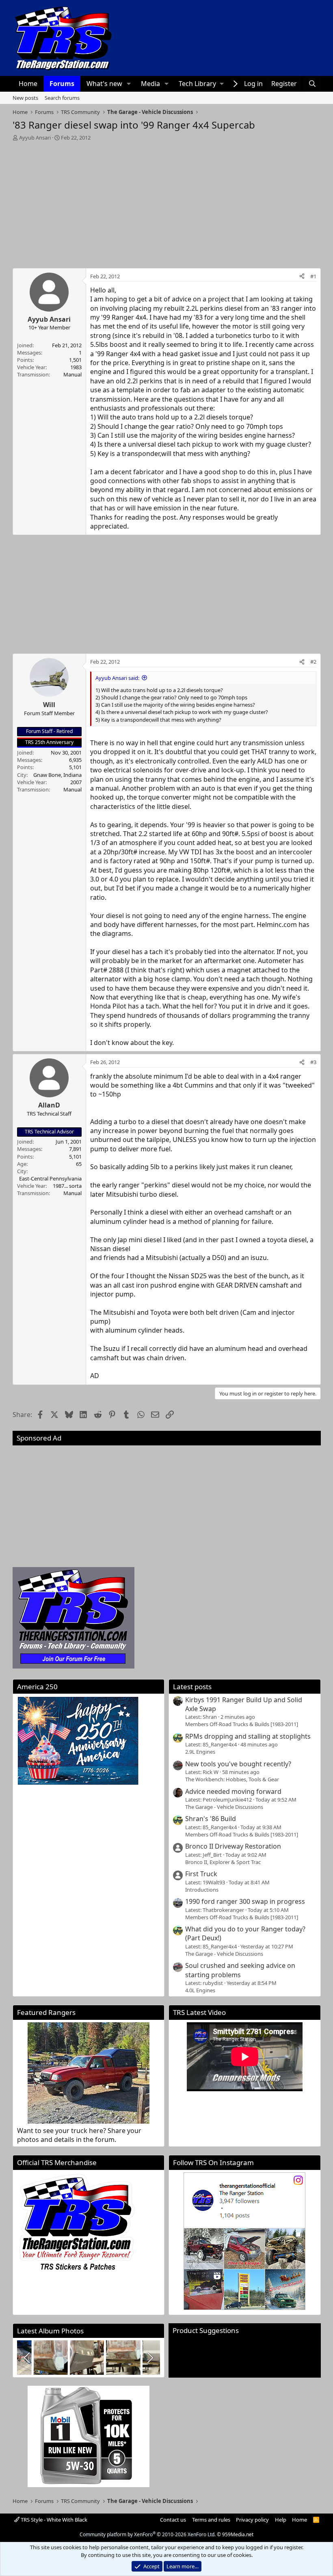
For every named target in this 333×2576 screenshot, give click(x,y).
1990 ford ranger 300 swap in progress (245, 1901)
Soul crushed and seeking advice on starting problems (240, 1970)
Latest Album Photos (50, 2331)
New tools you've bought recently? (238, 1764)
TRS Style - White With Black (53, 2520)
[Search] (312, 84)
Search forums (62, 98)
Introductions (202, 1890)
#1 (313, 276)
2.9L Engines (200, 1752)
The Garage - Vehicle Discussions (224, 1807)
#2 (313, 662)
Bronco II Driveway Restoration (233, 1846)
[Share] (302, 276)
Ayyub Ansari (35, 138)
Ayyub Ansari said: (117, 678)
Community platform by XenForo (148, 2534)
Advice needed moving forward (233, 1791)
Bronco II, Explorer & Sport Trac (223, 1862)
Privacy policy (252, 2520)
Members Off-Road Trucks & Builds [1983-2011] (242, 1724)
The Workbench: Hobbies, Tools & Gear (232, 1779)
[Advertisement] (167, 202)
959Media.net (238, 2534)
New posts (25, 98)
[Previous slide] (28, 2358)
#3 (313, 1062)
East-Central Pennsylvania (50, 1178)
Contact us (173, 2520)
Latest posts (192, 1687)
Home (28, 84)
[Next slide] (149, 2358)
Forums (62, 84)
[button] (129, 84)
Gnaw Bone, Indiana (57, 775)
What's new (104, 84)
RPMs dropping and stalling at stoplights (248, 1736)
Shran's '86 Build (211, 1819)
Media (150, 84)
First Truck (201, 1874)
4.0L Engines (200, 1990)
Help (281, 2520)
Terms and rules (211, 2520)
